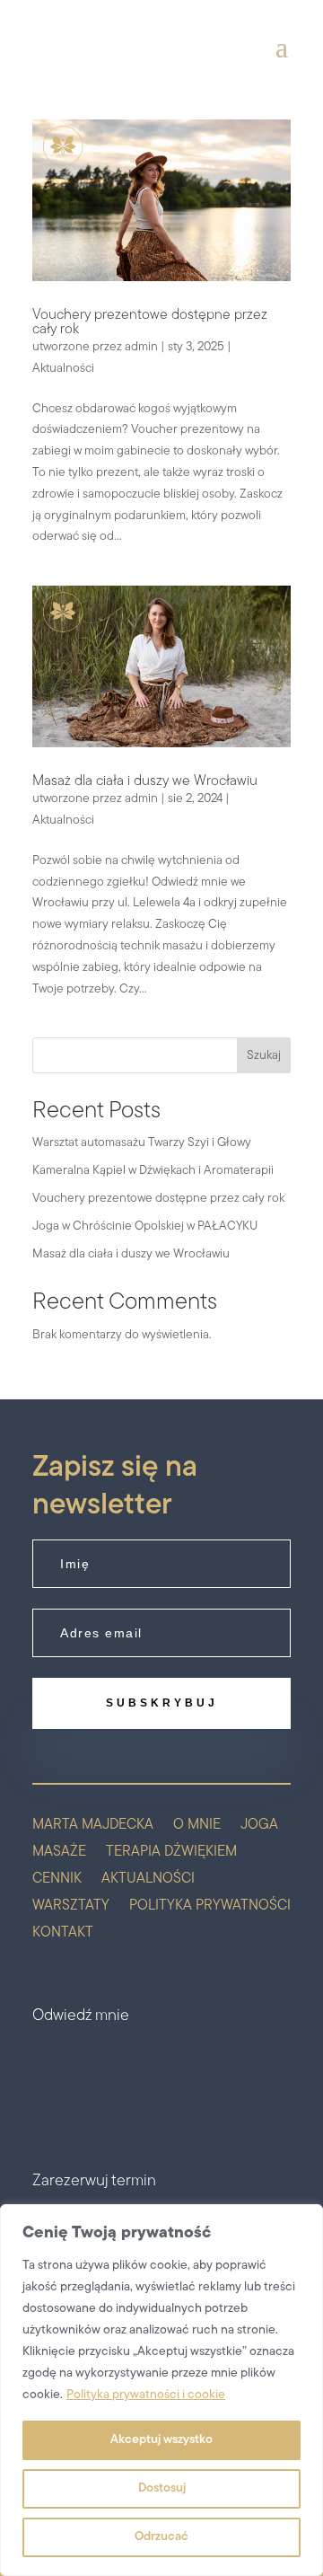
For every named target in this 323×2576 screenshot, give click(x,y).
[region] (161, 2390)
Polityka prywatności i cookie (146, 2395)
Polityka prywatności (210, 1906)
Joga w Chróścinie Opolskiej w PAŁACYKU (145, 1226)
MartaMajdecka (153, 2064)
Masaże (59, 1853)
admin (141, 347)
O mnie (197, 1826)
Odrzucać (161, 2537)
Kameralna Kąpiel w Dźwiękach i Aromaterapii (153, 1171)
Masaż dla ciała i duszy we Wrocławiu (145, 781)
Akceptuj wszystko (161, 2440)
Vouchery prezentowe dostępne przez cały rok (158, 1199)
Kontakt (63, 1933)
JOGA (259, 1826)
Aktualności (63, 369)
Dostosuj (162, 2488)
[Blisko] (304, 2219)
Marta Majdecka (93, 1826)
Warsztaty (71, 1906)
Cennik (57, 1879)
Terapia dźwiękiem (171, 1853)
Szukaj (264, 1056)
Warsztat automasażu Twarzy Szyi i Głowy (142, 1143)
